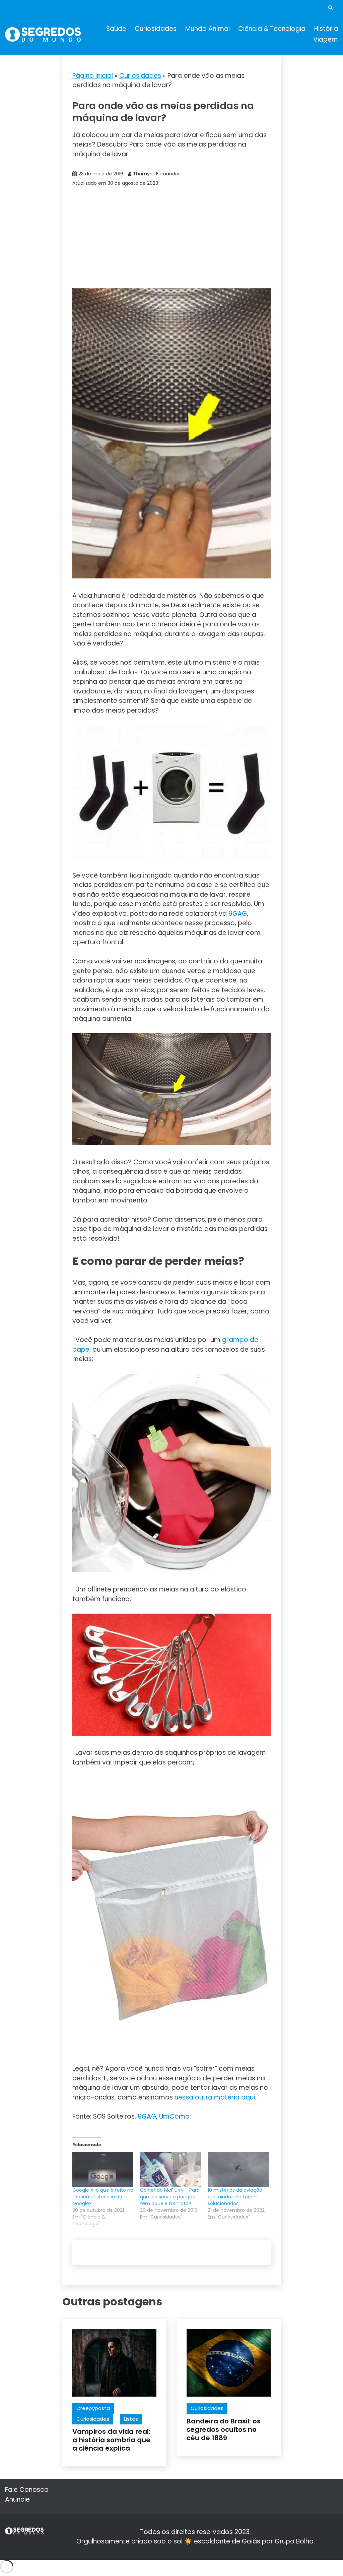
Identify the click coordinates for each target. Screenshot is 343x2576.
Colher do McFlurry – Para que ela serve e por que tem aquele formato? (170, 2197)
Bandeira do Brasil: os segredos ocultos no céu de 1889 (224, 2429)
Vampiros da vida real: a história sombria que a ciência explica (111, 2440)
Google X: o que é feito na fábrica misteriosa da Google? (103, 2197)
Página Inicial (93, 76)
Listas (131, 2419)
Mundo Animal (208, 29)
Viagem (326, 39)
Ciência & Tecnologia (272, 29)
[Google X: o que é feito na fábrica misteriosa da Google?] (103, 2169)
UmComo (174, 2116)
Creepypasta (93, 2408)
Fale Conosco (27, 2490)
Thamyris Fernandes (157, 174)
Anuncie (17, 2499)
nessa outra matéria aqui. (215, 2097)
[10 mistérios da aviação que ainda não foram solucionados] (238, 2169)
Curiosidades (156, 29)
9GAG (238, 914)
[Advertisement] (172, 238)
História (326, 29)
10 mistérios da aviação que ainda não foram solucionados (235, 2197)
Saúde (116, 29)
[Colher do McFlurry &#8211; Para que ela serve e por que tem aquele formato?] (170, 2169)
